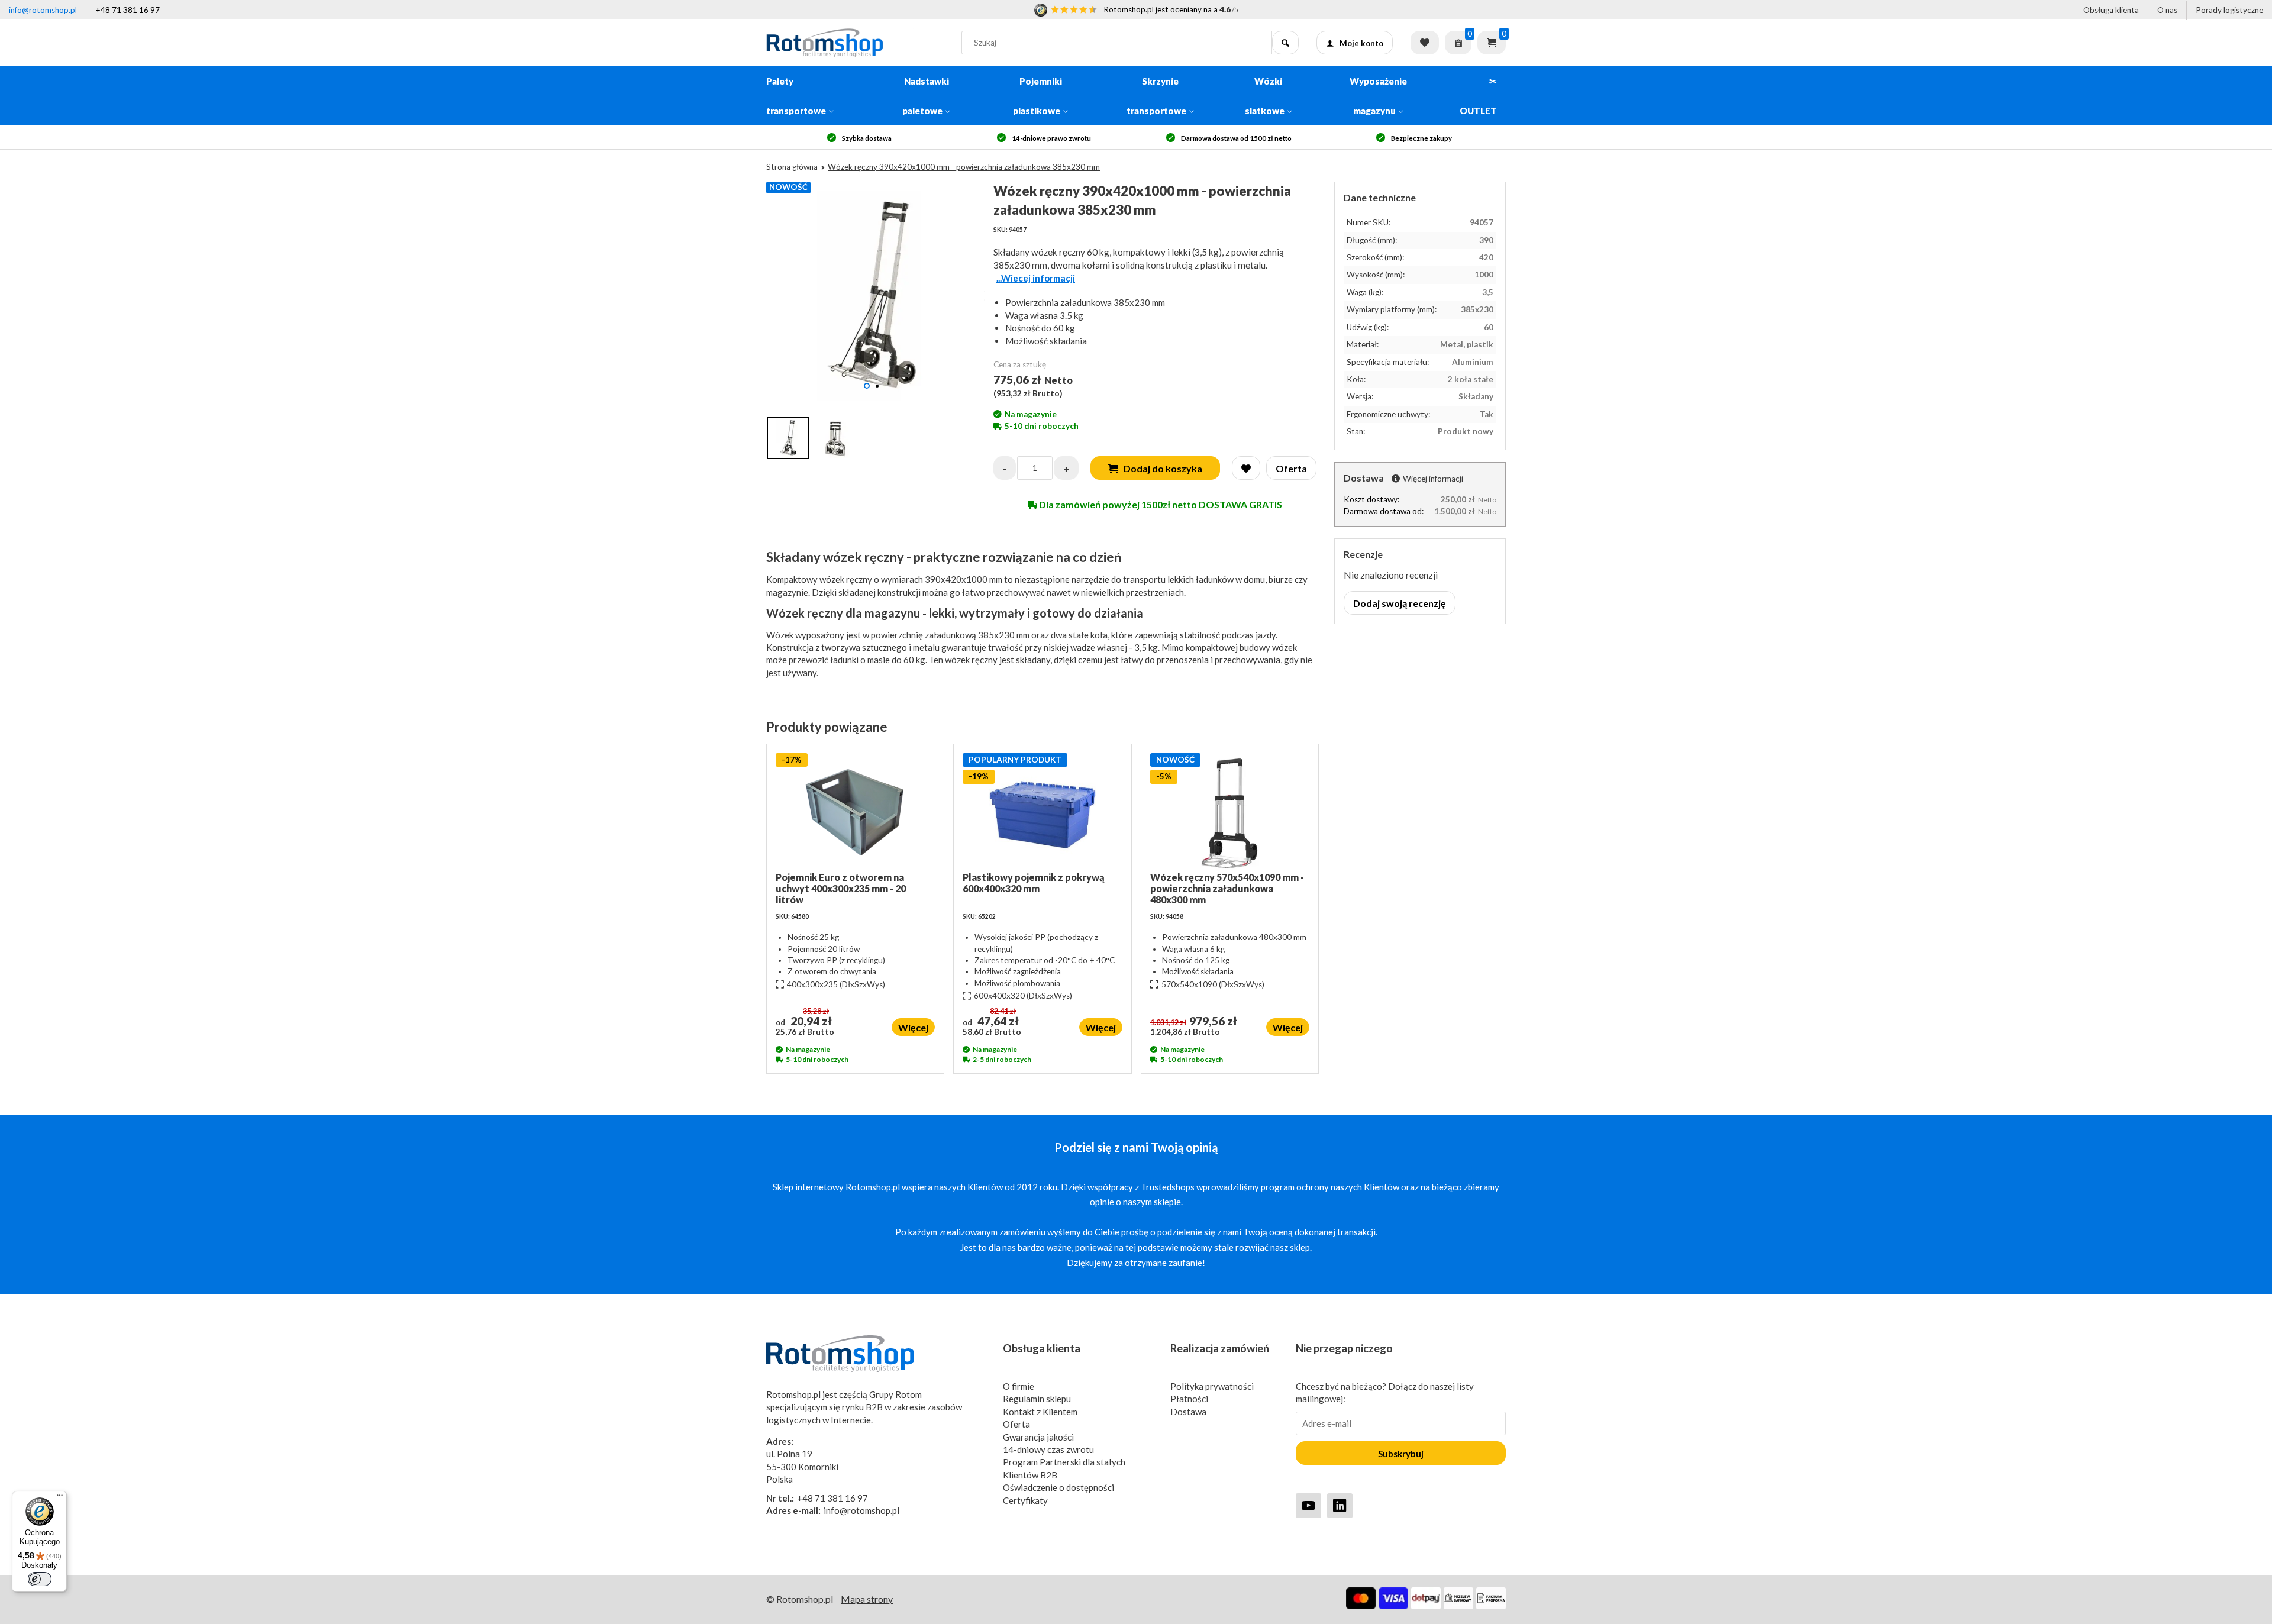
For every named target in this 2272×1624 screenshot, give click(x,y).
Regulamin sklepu (1037, 1399)
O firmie (1019, 1386)
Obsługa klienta (2111, 10)
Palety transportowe (796, 96)
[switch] (40, 1579)
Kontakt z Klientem (1040, 1412)
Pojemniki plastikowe (1037, 96)
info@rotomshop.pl (43, 10)
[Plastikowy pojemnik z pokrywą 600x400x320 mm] (1042, 812)
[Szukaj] (1285, 43)
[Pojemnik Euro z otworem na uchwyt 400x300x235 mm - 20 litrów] (855, 812)
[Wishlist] (1246, 468)
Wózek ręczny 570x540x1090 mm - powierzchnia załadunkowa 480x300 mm (1227, 888)
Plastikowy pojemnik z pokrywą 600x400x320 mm (1034, 883)
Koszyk (1492, 43)
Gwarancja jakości (1038, 1437)
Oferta (1016, 1424)
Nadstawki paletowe (926, 96)
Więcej (913, 1027)
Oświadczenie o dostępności (1058, 1487)
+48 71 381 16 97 (128, 10)
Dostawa (1188, 1412)
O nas (2167, 10)
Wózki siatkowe (1265, 96)
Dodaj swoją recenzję (1400, 603)
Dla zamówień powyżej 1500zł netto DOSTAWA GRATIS (1160, 504)
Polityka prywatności (1212, 1386)
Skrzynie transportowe (1156, 96)
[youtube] (1308, 1505)
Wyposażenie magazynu (1378, 96)
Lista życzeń (1425, 43)
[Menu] (60, 1498)
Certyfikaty (1025, 1500)
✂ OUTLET (1478, 96)
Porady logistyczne (2229, 10)
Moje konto (1361, 43)
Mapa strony (867, 1599)
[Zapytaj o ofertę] (1458, 43)
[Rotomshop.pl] (855, 43)
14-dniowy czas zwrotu (1048, 1449)
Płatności (1189, 1399)
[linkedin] (1340, 1505)
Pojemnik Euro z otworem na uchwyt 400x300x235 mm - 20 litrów (841, 888)
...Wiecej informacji (1036, 278)
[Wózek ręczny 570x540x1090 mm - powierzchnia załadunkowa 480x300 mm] (1230, 812)
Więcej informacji (1433, 479)
